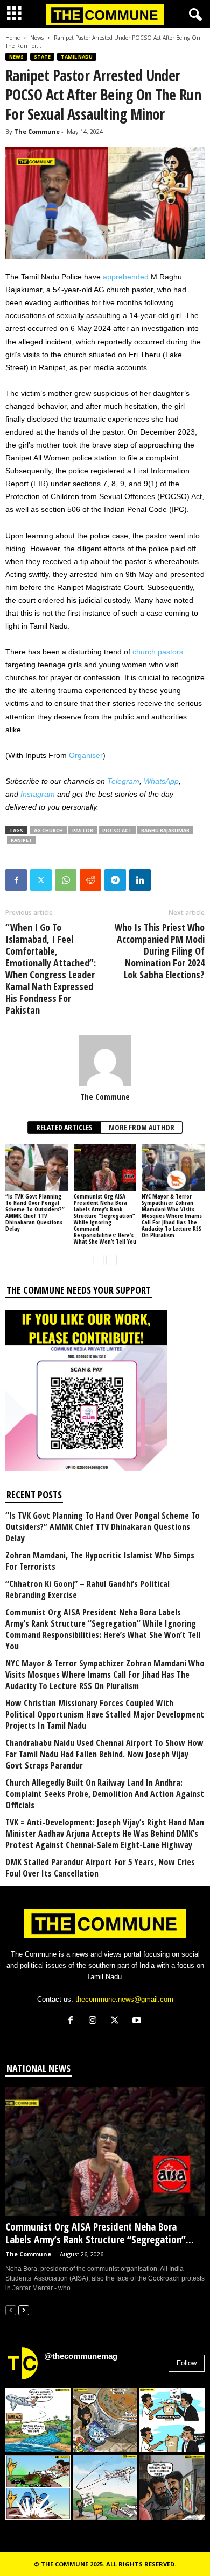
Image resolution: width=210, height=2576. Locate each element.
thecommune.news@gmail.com (124, 1999)
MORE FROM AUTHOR (142, 1127)
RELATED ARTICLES (64, 1127)
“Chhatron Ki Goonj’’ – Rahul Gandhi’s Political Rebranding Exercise (87, 1590)
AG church (48, 830)
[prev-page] (99, 1260)
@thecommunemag (81, 2356)
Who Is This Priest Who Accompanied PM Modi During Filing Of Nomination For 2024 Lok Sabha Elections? (160, 951)
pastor (83, 830)
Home (13, 38)
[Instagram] (95, 2021)
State (42, 57)
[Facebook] (16, 880)
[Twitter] (41, 880)
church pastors (158, 652)
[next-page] (111, 1260)
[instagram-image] (38, 2420)
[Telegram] (115, 880)
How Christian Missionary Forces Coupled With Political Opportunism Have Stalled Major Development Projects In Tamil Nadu (105, 1715)
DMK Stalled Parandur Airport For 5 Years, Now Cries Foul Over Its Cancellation (100, 1868)
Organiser (86, 755)
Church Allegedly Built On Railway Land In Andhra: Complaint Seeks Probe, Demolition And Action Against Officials (105, 1794)
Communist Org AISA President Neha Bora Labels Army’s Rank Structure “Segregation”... (100, 2233)
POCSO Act (117, 830)
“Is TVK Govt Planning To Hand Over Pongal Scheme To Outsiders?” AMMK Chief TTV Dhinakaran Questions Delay (35, 1212)
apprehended (126, 277)
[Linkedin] (140, 880)
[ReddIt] (90, 880)
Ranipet (22, 840)
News (37, 38)
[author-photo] (105, 1060)
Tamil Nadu (77, 57)
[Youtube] (138, 2021)
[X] (117, 2021)
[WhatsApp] (66, 880)
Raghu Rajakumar (165, 830)
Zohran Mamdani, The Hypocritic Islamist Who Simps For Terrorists (100, 1561)
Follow (187, 2363)
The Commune (37, 131)
